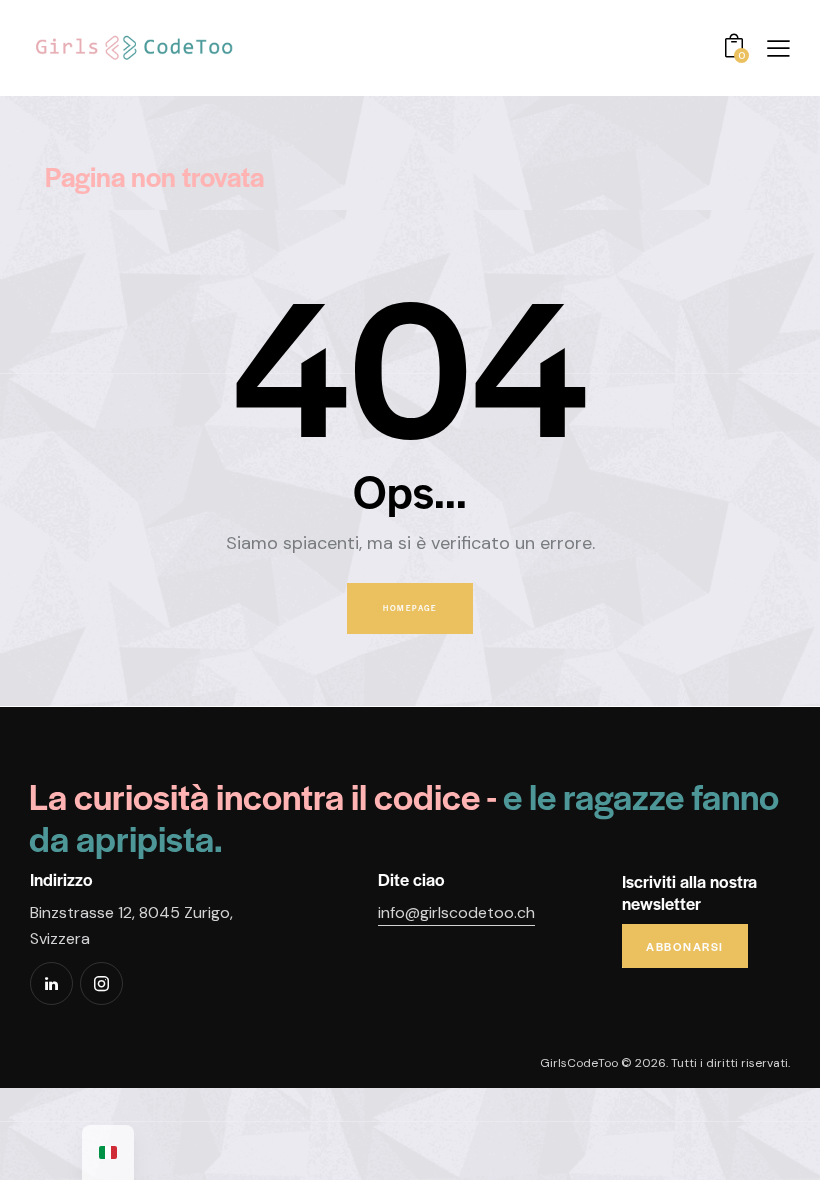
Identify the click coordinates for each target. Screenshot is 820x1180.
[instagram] (101, 983)
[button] (778, 47)
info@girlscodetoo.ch (456, 912)
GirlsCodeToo (579, 1063)
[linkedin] (51, 983)
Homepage (410, 608)
